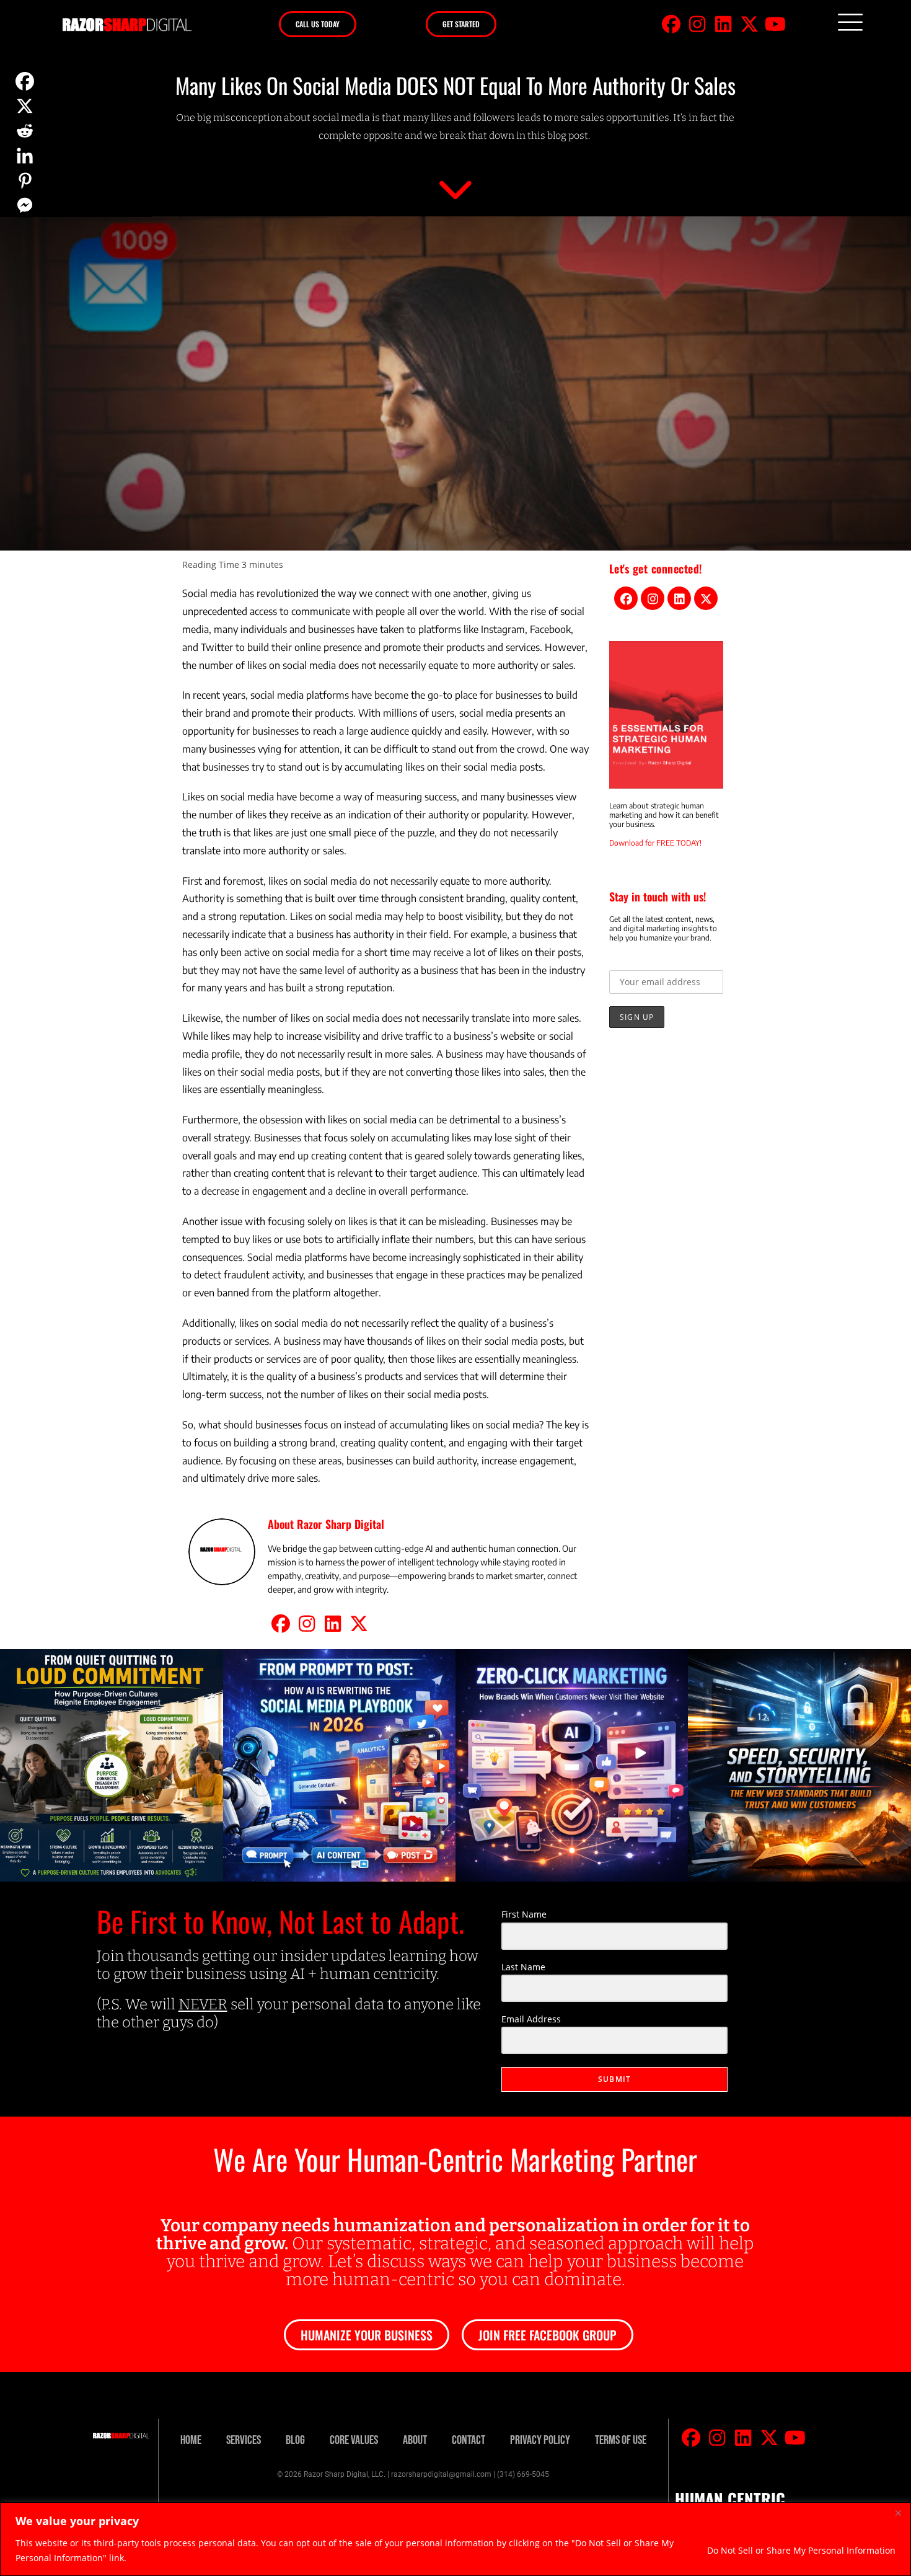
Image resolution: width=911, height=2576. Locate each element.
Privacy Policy (540, 2440)
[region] (455, 2539)
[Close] (898, 2513)
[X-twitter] (749, 24)
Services (244, 2440)
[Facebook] (671, 24)
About (415, 2440)
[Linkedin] (723, 24)
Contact (469, 2440)
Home (191, 2440)
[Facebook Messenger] (25, 205)
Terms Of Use (621, 2440)
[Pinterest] (25, 180)
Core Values (354, 2440)
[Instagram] (697, 24)
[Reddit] (25, 131)
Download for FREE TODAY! (655, 843)
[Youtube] (775, 24)
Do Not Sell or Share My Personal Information (801, 2550)
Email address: (640, 961)
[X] (25, 106)
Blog (295, 2440)
